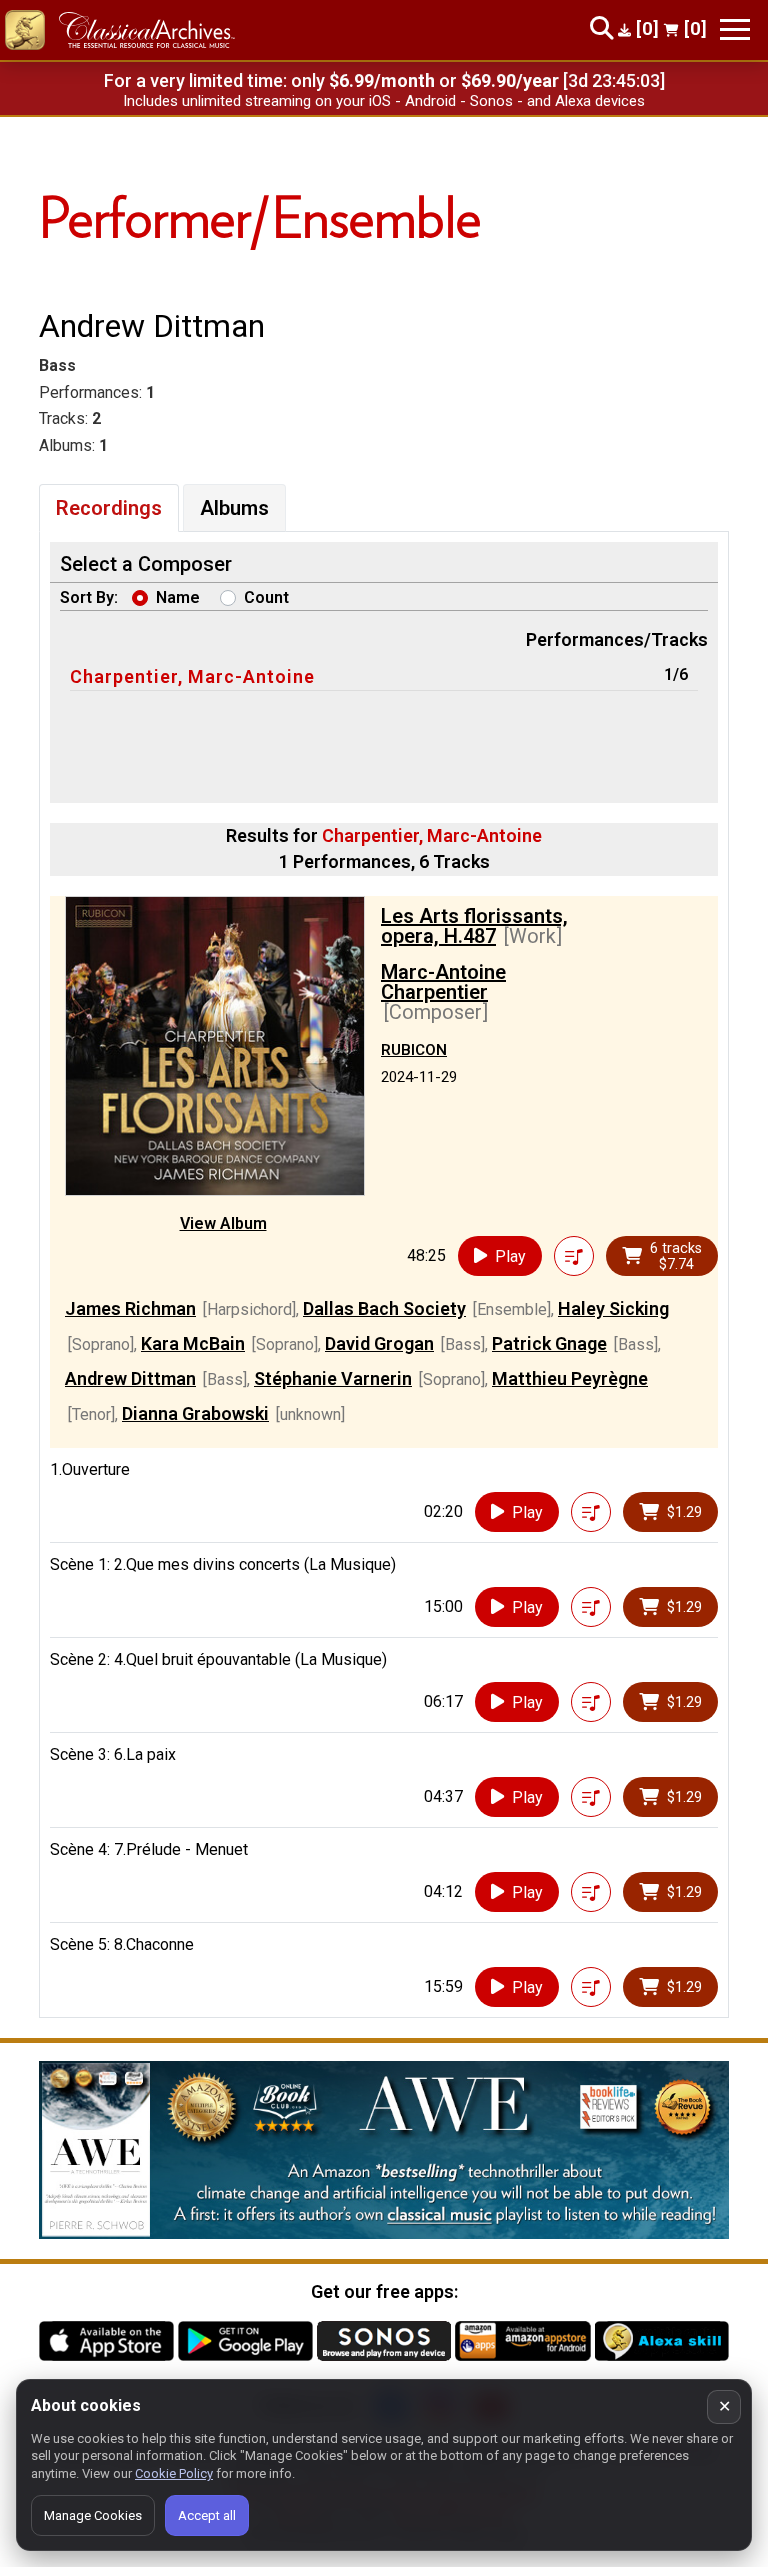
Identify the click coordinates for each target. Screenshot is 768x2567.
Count (266, 597)
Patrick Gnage (549, 1343)
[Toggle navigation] (735, 29)
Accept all (207, 2515)
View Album (223, 1223)
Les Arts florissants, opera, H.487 (474, 926)
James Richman (130, 1308)
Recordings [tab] (109, 508)
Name (178, 597)
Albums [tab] (234, 508)
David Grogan (379, 1343)
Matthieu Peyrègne (570, 1378)
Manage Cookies (93, 2515)
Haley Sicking (613, 1308)
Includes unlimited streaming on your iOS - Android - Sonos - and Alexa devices (384, 101)
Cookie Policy (174, 2473)
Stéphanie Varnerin (333, 1378)
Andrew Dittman (130, 1378)
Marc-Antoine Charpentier (443, 982)
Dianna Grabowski (195, 1413)
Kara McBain (193, 1343)
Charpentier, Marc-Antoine (192, 676)
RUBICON (414, 1050)
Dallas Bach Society (384, 1308)
